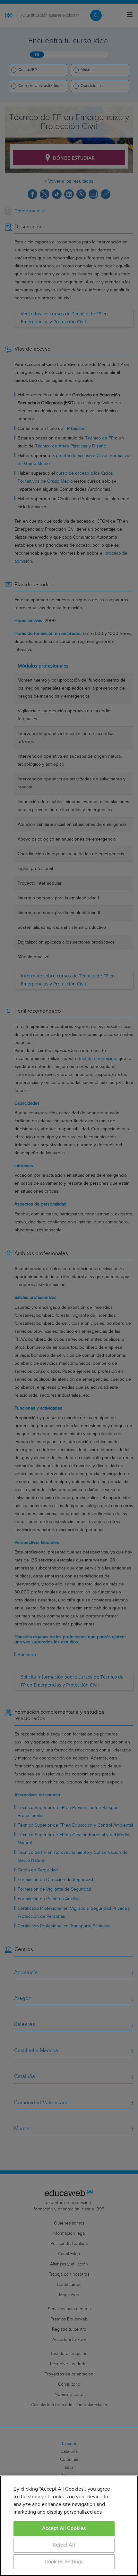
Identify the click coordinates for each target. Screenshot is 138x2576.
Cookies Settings (64, 2562)
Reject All (64, 2545)
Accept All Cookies (64, 2529)
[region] (69, 2526)
